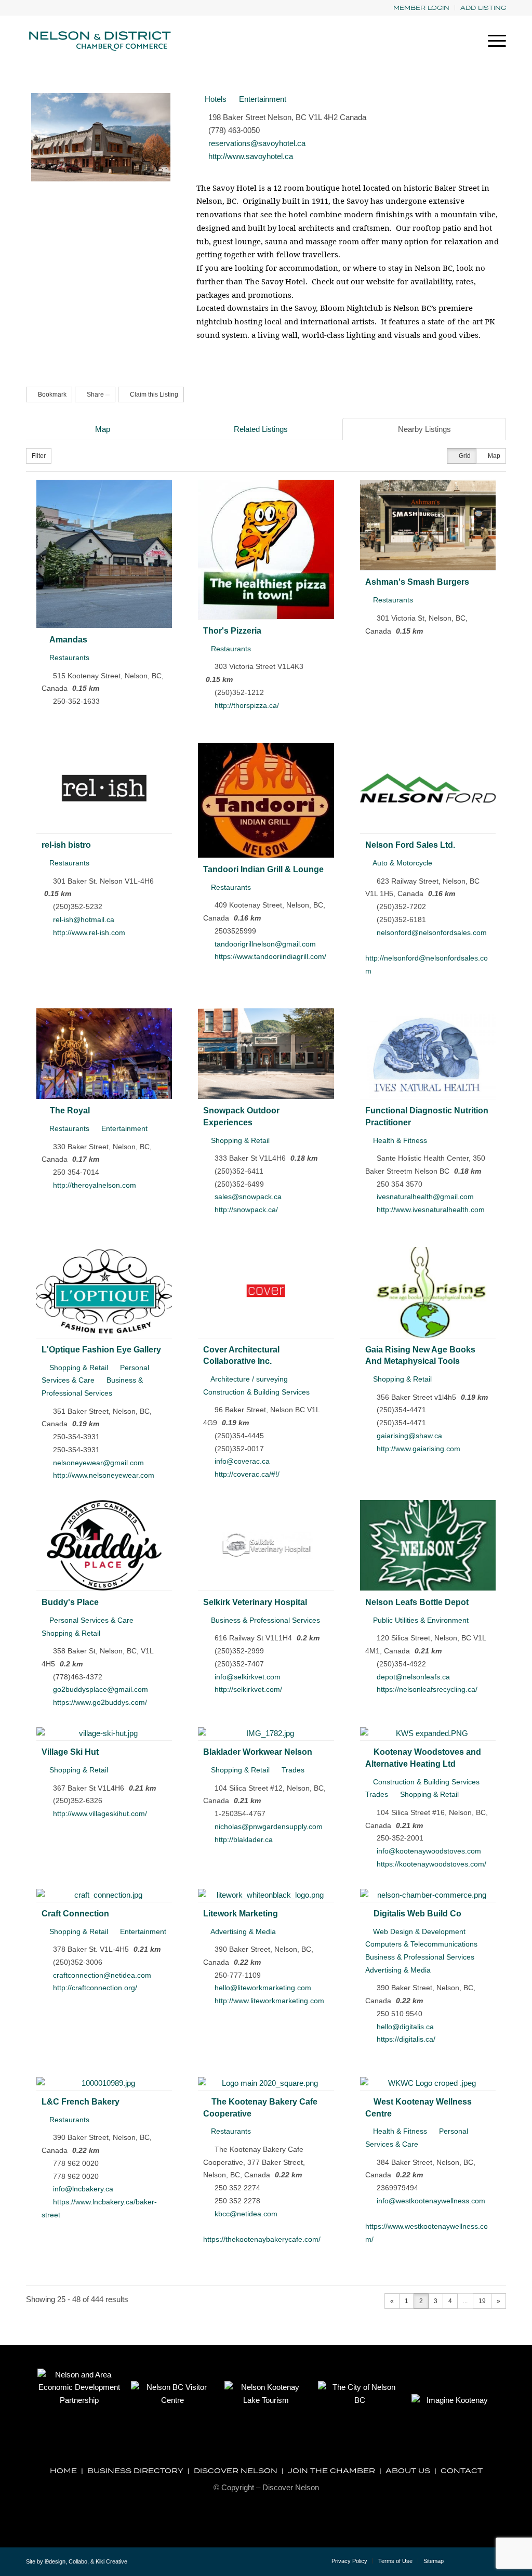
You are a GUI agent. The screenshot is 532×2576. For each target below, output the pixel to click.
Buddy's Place (70, 1602)
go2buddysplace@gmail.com (101, 1689)
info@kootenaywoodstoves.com (429, 1851)
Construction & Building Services (425, 1782)
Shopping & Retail (239, 1140)
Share (95, 395)
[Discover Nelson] (99, 41)
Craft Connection (75, 1913)
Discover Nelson (236, 2470)
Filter (39, 456)
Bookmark (51, 395)
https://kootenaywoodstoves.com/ (431, 1864)
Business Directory (135, 2470)
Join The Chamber (331, 2470)
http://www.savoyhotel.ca (251, 156)
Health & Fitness (399, 1140)
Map (103, 429)
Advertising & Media (242, 1931)
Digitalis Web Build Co (417, 1913)
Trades (292, 1770)
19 (482, 2301)
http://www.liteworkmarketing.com (269, 2001)
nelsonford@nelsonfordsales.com (432, 932)
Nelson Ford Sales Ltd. (410, 845)
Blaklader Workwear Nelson (258, 1752)
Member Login (421, 8)
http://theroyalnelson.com (95, 1185)
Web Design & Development (418, 1931)
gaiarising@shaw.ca (409, 1436)
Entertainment (262, 99)
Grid (464, 456)
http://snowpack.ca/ (246, 1210)
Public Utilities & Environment (420, 1620)
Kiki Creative (111, 2561)
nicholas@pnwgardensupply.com (269, 1826)
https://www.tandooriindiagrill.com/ (270, 956)
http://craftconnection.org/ (95, 1988)
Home (63, 2470)
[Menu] (494, 41)
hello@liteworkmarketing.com (263, 1988)
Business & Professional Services (264, 1620)
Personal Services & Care (90, 1620)
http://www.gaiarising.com (418, 1449)
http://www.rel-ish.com (89, 932)
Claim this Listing (153, 395)
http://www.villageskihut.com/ (100, 1813)
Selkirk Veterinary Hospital (255, 1602)
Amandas (68, 639)
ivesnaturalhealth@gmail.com (425, 1197)
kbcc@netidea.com (246, 2214)
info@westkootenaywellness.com (431, 2201)
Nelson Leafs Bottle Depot (417, 1602)
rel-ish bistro (66, 845)
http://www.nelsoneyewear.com (104, 1475)
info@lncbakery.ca (83, 2189)
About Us (408, 2470)
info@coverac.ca (242, 1461)
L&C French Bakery (81, 2101)
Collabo (78, 2561)
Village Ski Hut (70, 1752)
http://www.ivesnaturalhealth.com (431, 1210)
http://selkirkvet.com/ (248, 1689)
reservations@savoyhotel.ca (257, 143)
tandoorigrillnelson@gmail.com (265, 944)
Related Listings (261, 429)
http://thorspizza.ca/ (247, 705)
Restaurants (68, 658)
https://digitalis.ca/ (406, 2039)
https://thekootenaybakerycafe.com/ (262, 2239)
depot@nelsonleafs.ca (413, 1677)
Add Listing (483, 8)
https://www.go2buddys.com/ (100, 1702)
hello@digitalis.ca (405, 2027)
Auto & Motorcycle (402, 863)
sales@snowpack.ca (248, 1197)
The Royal (70, 1110)
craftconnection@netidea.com (102, 1975)
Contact (462, 2470)
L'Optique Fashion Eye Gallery (101, 1349)
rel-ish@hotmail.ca (84, 919)
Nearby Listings (424, 429)
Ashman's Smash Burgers (417, 582)
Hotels (215, 99)
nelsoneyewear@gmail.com (98, 1463)
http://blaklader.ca (244, 1839)
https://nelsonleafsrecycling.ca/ (427, 1689)
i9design (55, 2561)
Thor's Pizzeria (232, 630)
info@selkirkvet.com (248, 1677)
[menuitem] (422, 8)
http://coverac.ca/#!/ (247, 1474)
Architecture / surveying (248, 1379)
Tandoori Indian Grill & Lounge (263, 869)
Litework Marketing (241, 1913)
